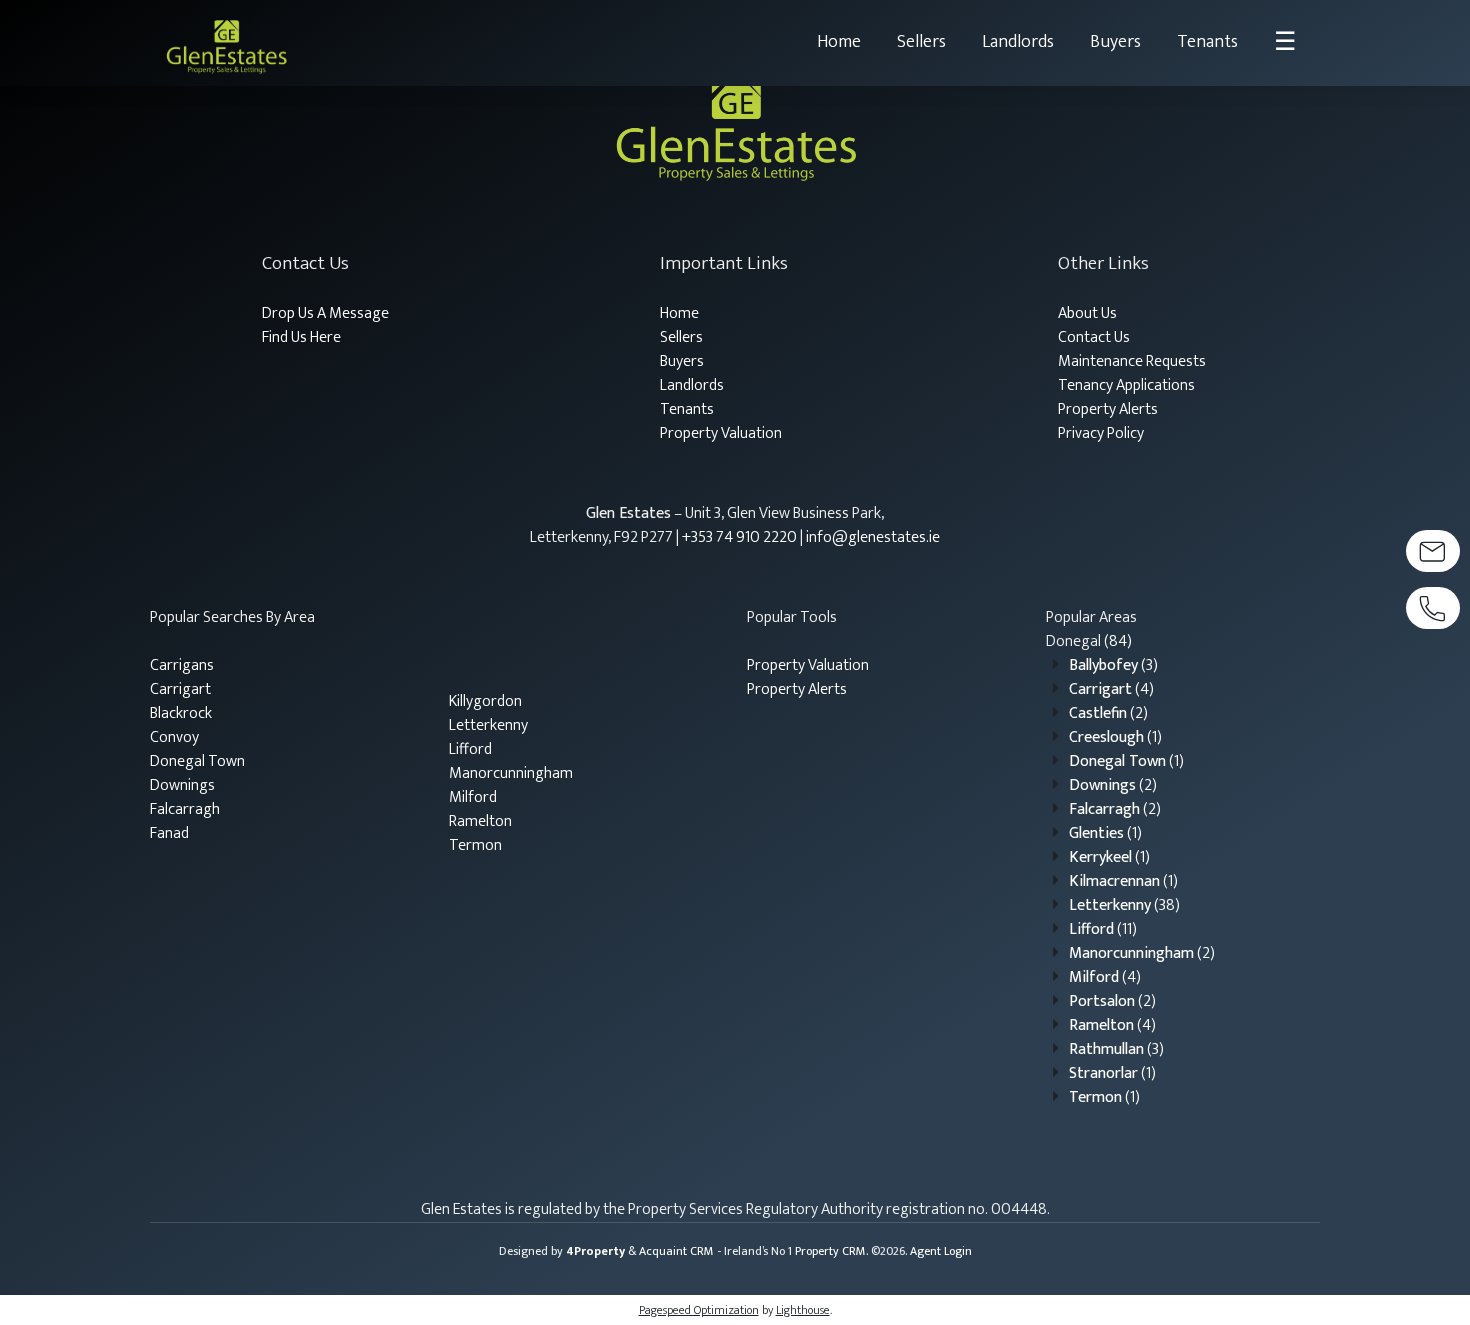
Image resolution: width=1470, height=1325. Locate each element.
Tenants (1207, 42)
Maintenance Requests (1132, 361)
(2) (1108, 713)
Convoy (174, 737)
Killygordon (485, 701)
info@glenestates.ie (873, 537)
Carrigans (182, 665)
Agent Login (941, 1251)
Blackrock (181, 713)
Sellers (921, 42)
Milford (473, 797)
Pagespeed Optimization (699, 1310)
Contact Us (1094, 337)
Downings (182, 785)
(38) (1124, 905)
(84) (1089, 641)
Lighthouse (803, 1310)
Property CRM (830, 1251)
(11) (1103, 929)
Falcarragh (185, 809)
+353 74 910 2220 (739, 537)
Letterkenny (488, 725)
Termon (475, 845)
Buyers (1115, 42)
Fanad (169, 833)
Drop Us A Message (325, 313)
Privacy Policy (1101, 433)
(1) (1115, 737)
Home (839, 42)
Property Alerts (1108, 409)
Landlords (1018, 42)
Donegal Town (197, 761)
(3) (1113, 665)
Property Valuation (721, 433)
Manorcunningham (511, 773)
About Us (1087, 313)
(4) (1111, 689)
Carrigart (180, 689)
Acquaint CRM (676, 1251)
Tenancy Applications (1126, 385)
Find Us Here (301, 337)
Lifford (470, 749)
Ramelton (480, 821)
